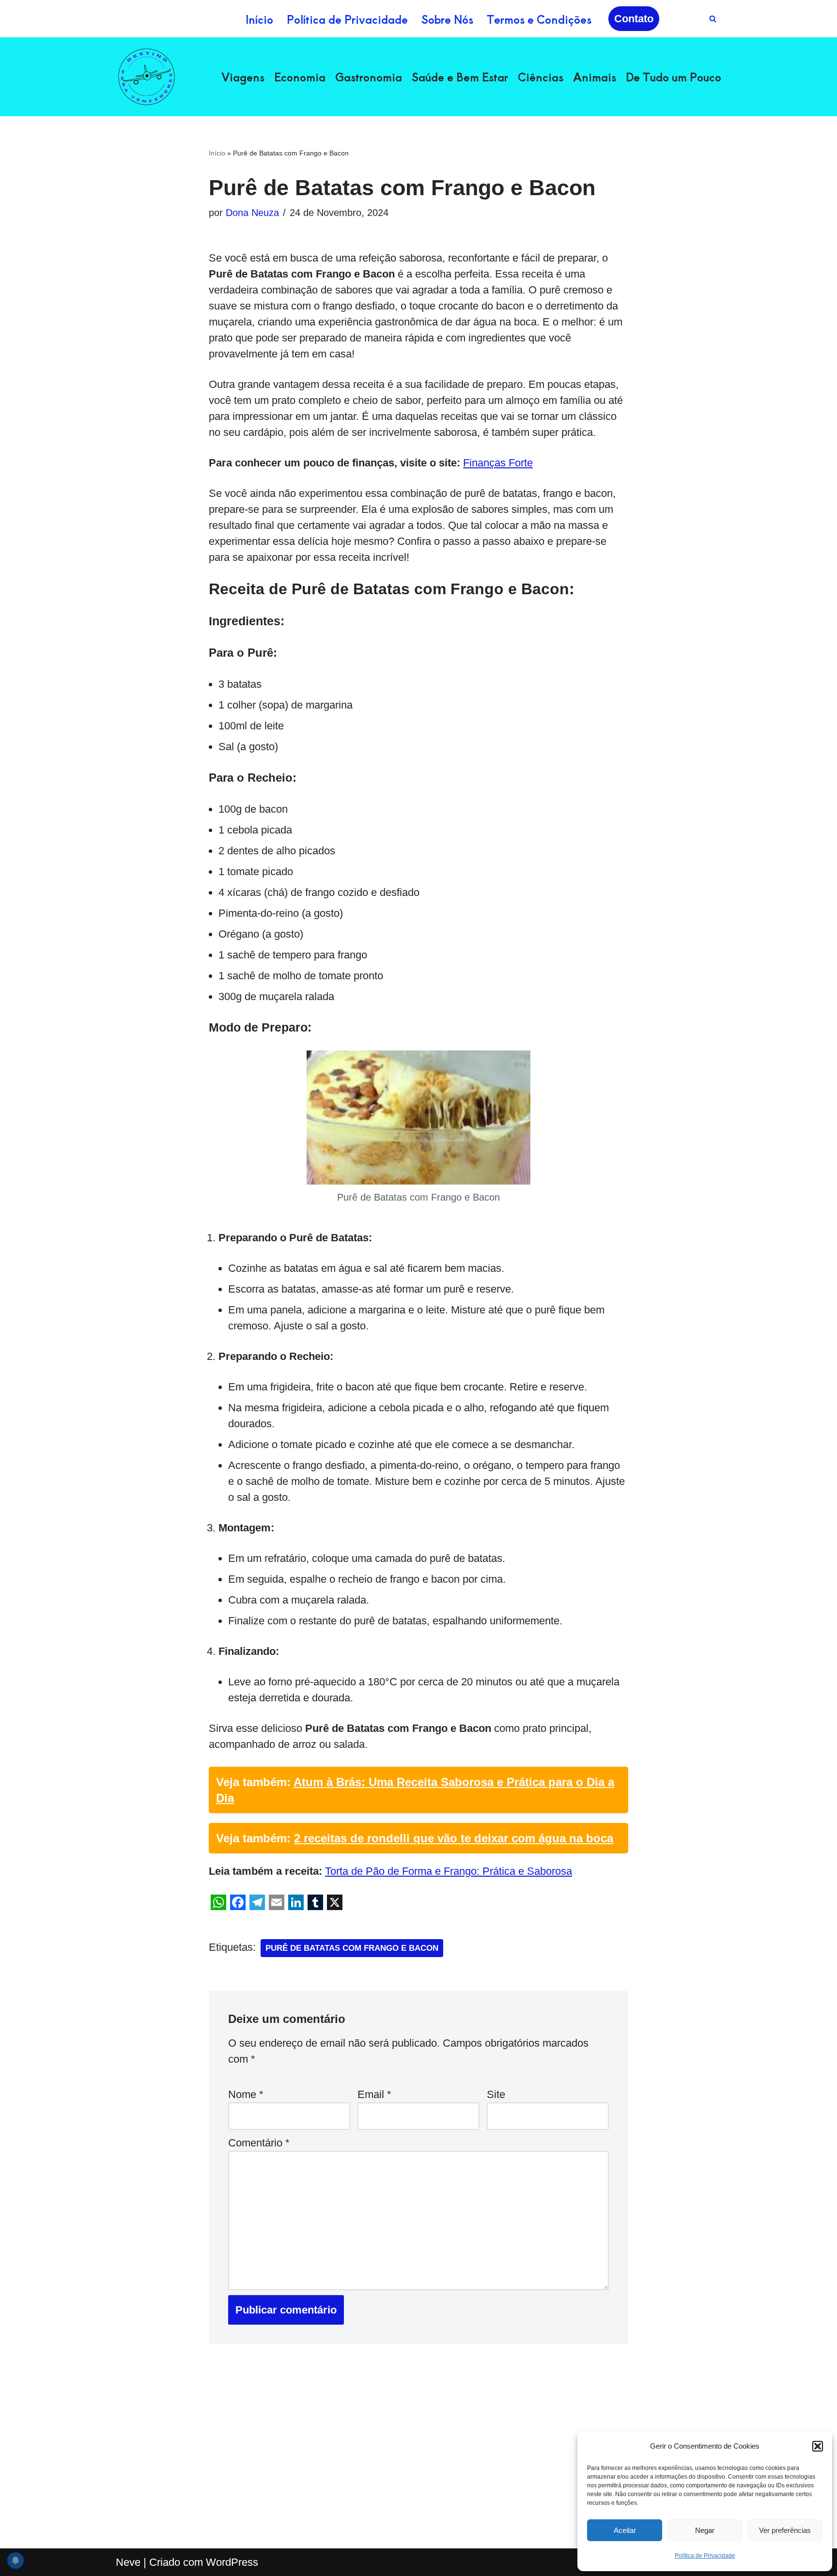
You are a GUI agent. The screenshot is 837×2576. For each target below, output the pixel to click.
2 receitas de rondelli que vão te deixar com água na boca (454, 1838)
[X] (335, 1902)
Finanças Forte (498, 463)
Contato (634, 19)
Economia (300, 77)
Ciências (541, 77)
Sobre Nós (447, 19)
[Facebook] (238, 1902)
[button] (818, 2446)
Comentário (259, 2143)
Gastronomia (369, 77)
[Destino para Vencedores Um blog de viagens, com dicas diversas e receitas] (147, 77)
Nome (246, 2094)
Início (259, 19)
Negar (705, 2530)
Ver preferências (785, 2530)
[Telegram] (257, 1902)
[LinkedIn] (296, 1902)
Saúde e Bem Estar (460, 77)
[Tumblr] (315, 1902)
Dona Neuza (252, 213)
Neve (128, 2562)
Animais (595, 77)
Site (496, 2094)
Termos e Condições (539, 19)
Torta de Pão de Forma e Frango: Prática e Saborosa (449, 1871)
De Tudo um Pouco (674, 77)
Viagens (243, 77)
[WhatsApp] (218, 1902)
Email (374, 2094)
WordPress (232, 2562)
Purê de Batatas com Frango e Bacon (352, 1948)
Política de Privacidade (705, 2556)
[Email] (277, 1902)
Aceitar (625, 2530)
